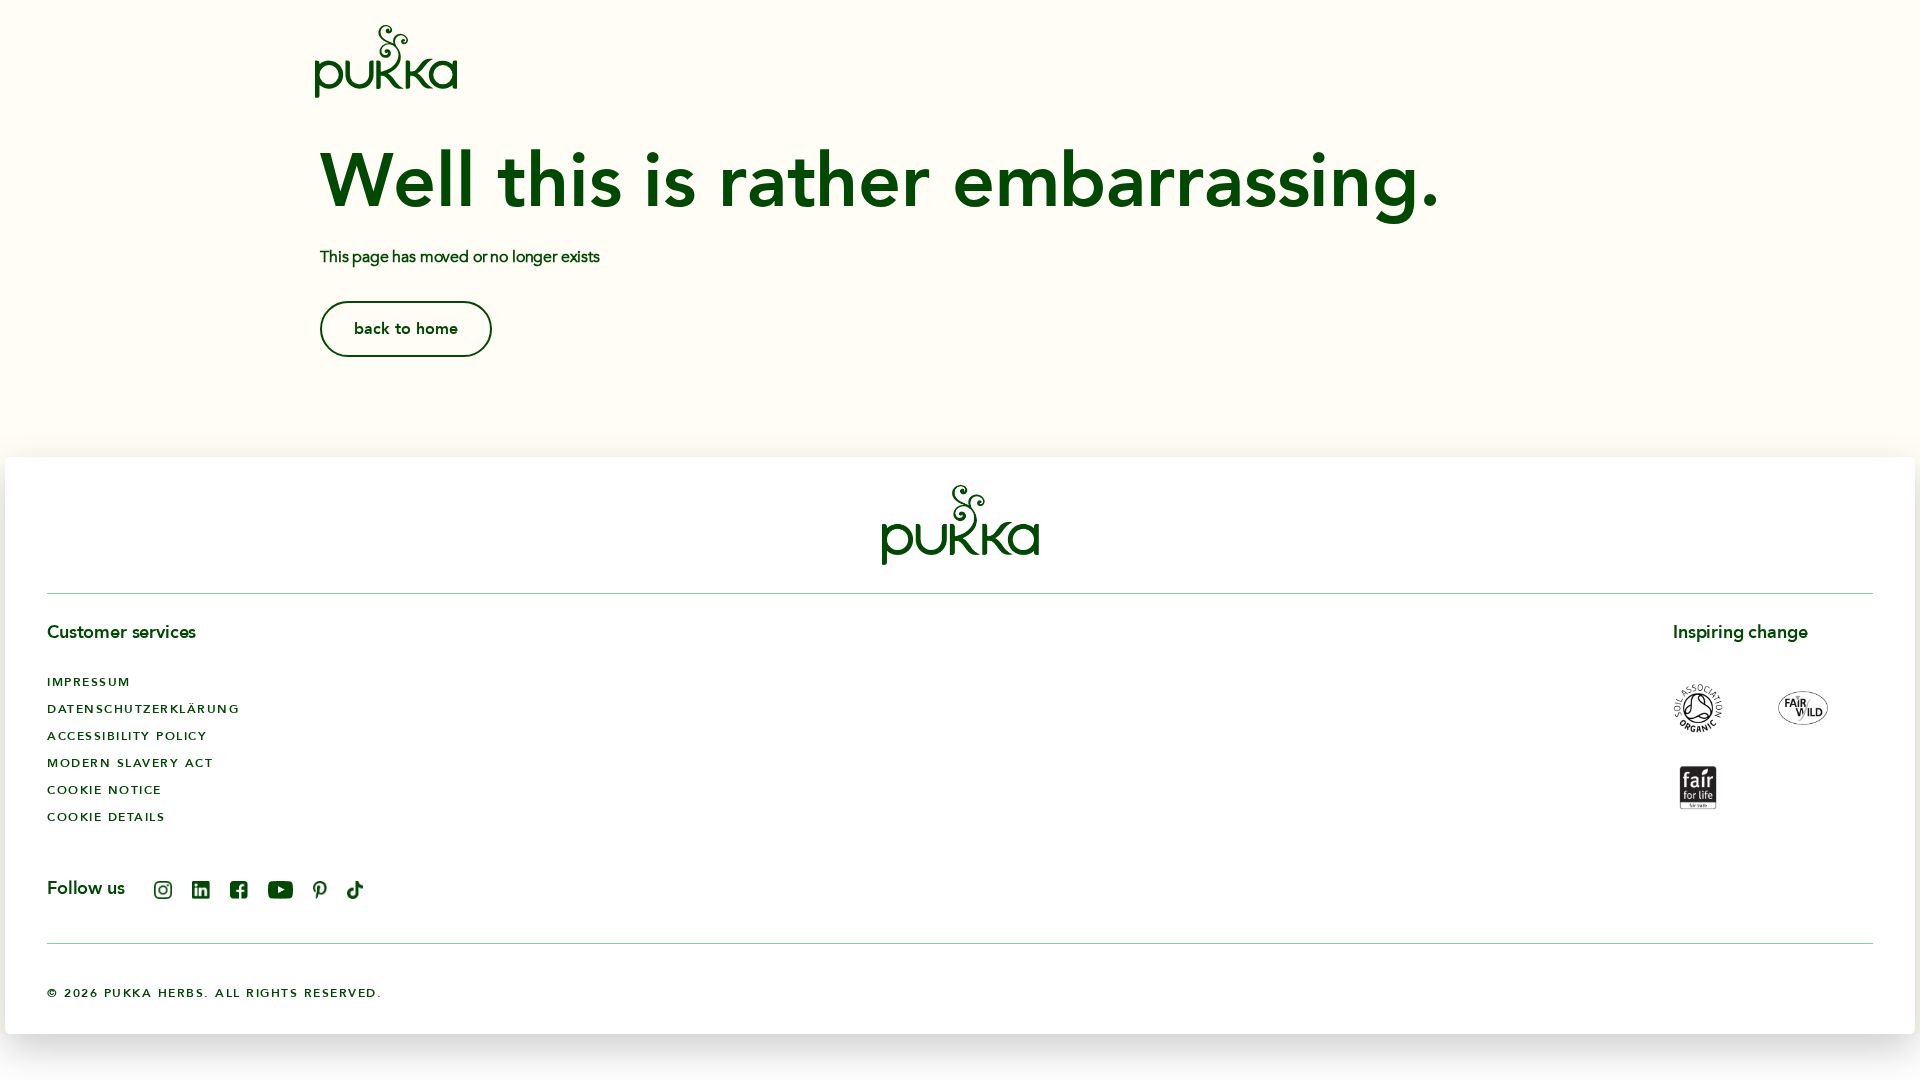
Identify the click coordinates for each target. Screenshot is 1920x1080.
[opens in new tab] (163, 894)
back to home (406, 329)
